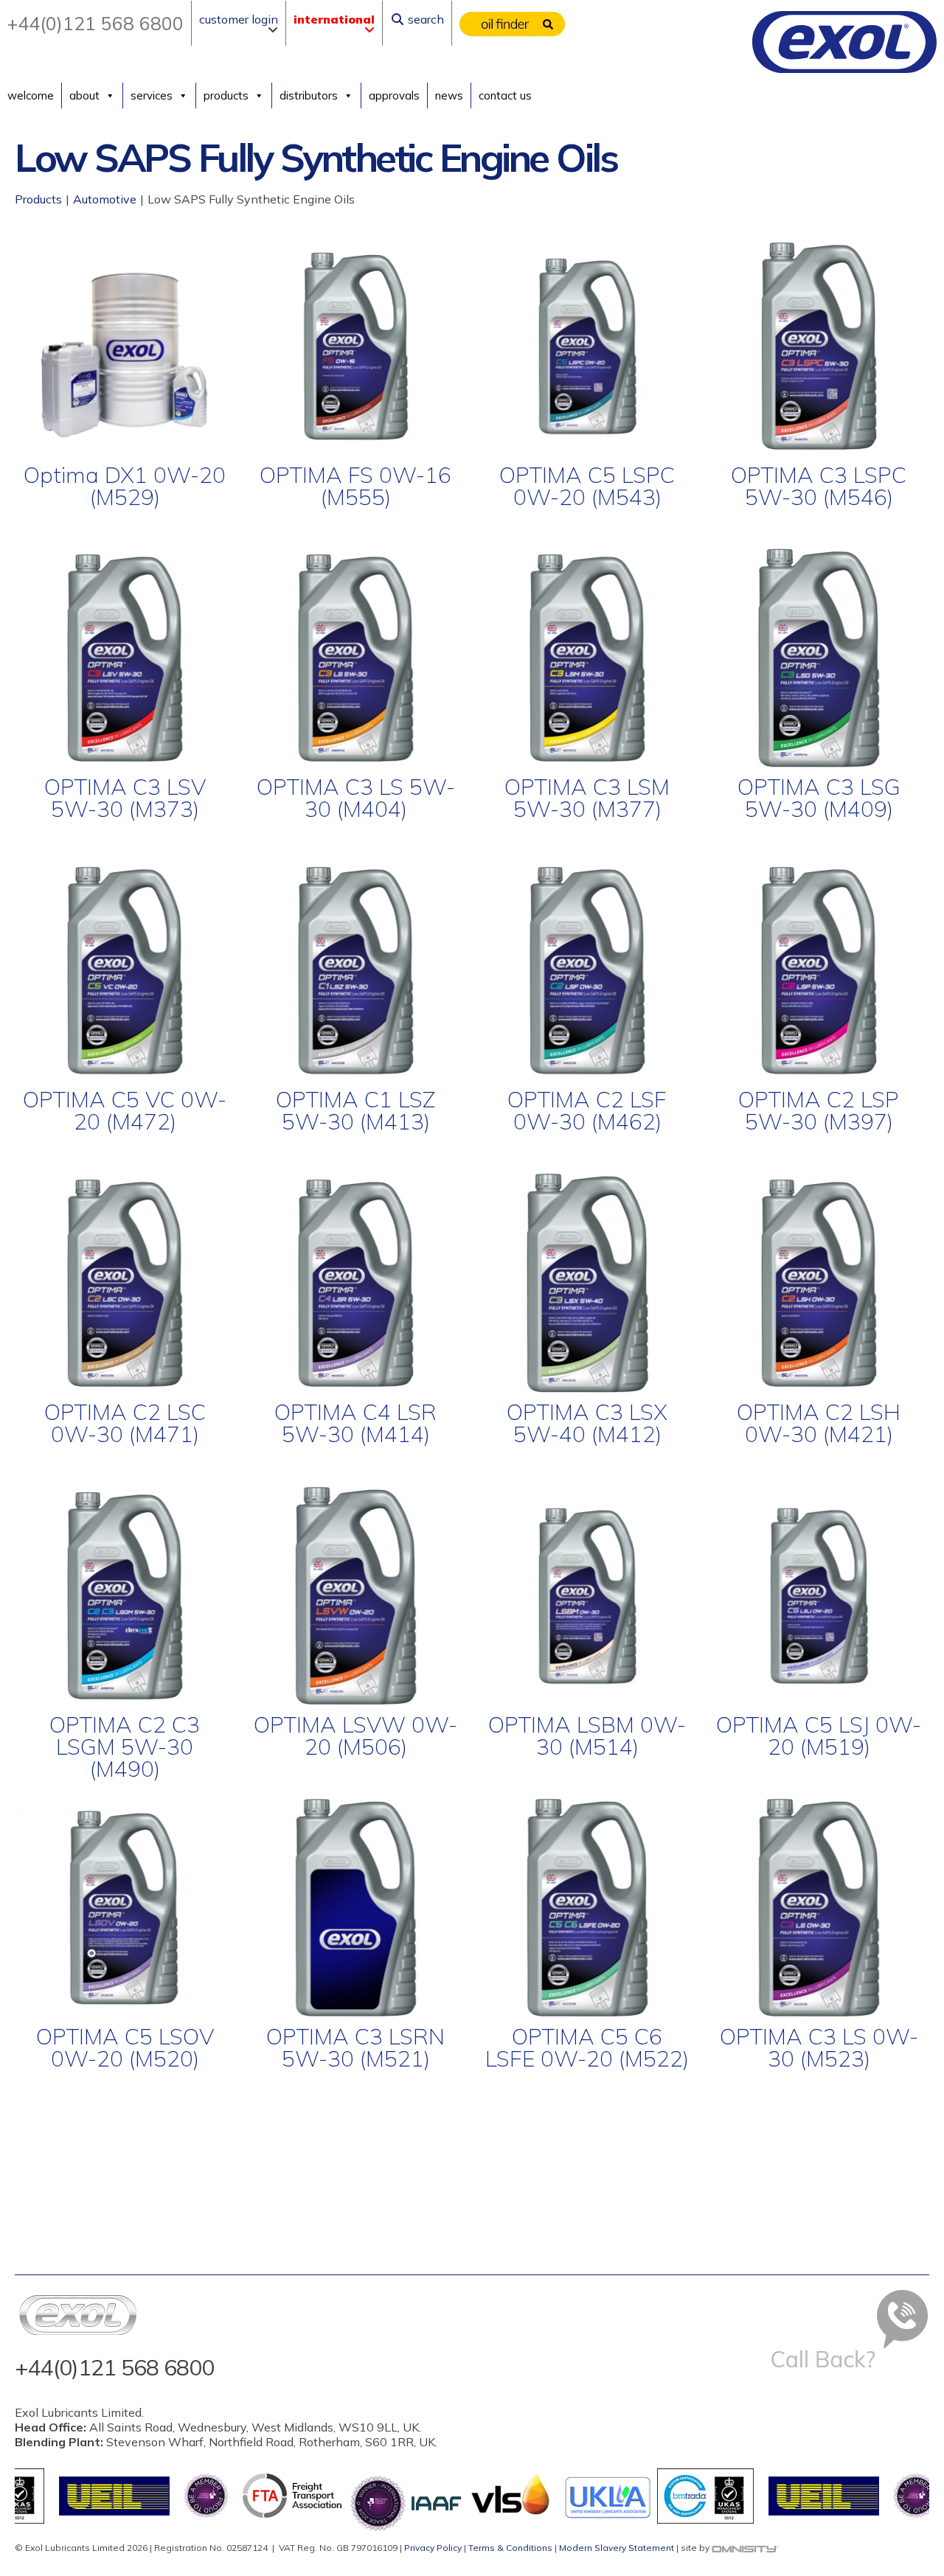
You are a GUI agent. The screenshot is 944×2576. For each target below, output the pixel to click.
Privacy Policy (433, 2548)
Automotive (105, 199)
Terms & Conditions (510, 2548)
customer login (239, 19)
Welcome (31, 95)
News (449, 95)
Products (226, 95)
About (84, 95)
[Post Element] (125, 387)
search (424, 19)
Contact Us (505, 95)
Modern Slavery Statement (617, 2548)
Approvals (394, 95)
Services (152, 95)
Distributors (309, 95)
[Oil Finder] (513, 24)
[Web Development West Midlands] (745, 2548)
